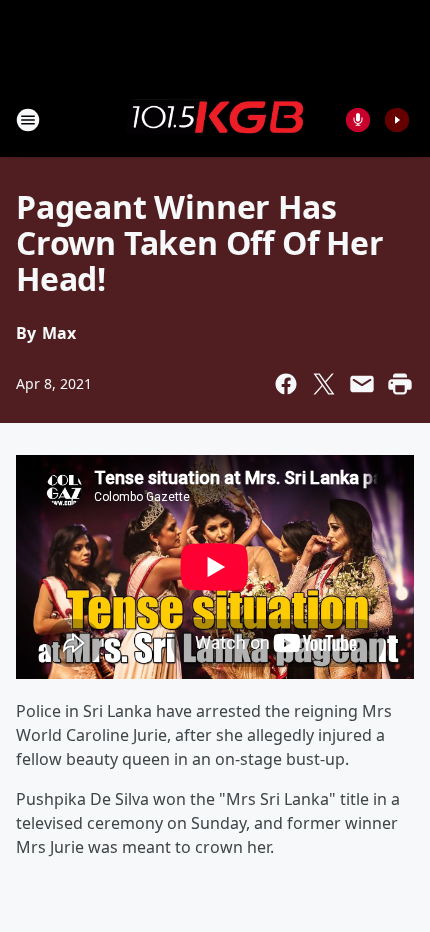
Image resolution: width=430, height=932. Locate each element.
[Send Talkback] (358, 120)
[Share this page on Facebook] (286, 384)
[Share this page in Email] (362, 384)
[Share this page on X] (324, 384)
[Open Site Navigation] (28, 120)
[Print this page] (400, 384)
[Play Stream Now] (397, 120)
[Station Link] (215, 119)
